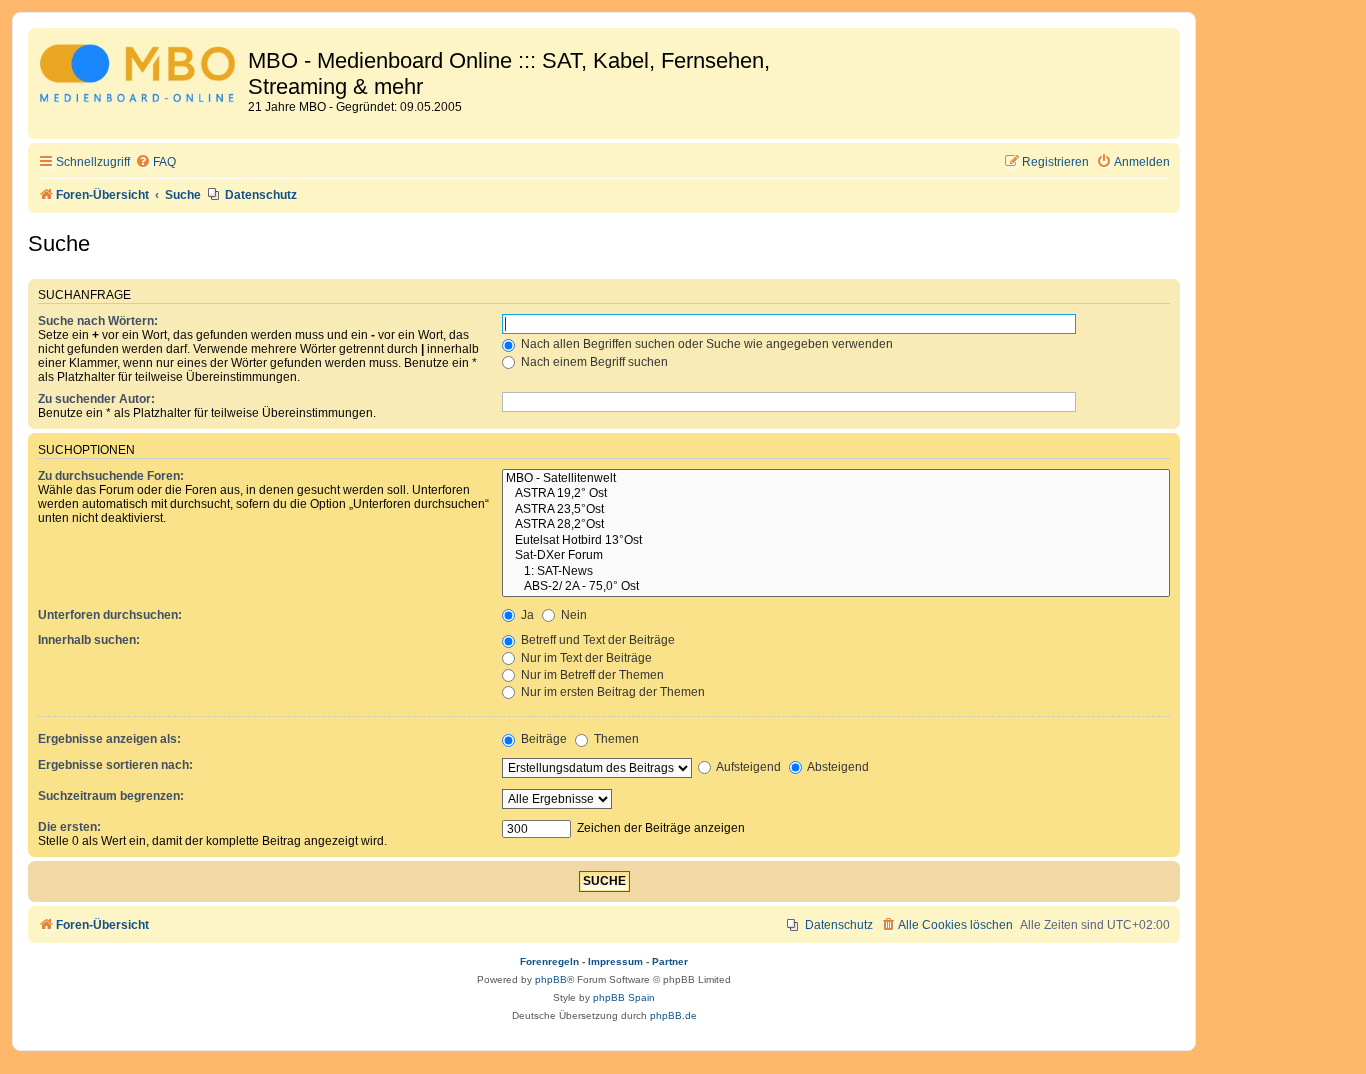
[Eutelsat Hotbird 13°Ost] (836, 541)
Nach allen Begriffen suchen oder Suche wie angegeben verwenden (705, 344)
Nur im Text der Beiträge (585, 658)
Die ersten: (69, 827)
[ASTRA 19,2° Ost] (836, 494)
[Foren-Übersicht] (140, 76)
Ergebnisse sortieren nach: (115, 765)
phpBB (551, 979)
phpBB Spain (624, 997)
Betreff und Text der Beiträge (596, 640)
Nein (572, 615)
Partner (670, 961)
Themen (615, 739)
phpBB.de (673, 1015)
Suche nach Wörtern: (98, 321)
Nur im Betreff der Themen (591, 675)
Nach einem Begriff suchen (593, 362)
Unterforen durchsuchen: (110, 615)
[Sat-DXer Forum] (836, 556)
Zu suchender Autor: (96, 399)
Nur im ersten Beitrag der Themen (611, 692)
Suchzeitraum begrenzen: (111, 796)
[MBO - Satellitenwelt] (836, 479)
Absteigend (837, 767)
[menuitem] (155, 162)
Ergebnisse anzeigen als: (109, 739)
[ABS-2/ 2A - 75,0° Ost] (836, 587)
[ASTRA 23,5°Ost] (836, 510)
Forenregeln (549, 961)
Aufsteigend (747, 767)
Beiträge (542, 739)
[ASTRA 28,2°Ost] (836, 525)
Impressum (615, 961)
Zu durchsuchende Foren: (111, 476)
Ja (526, 615)
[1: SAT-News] (836, 572)
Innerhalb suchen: (89, 640)
